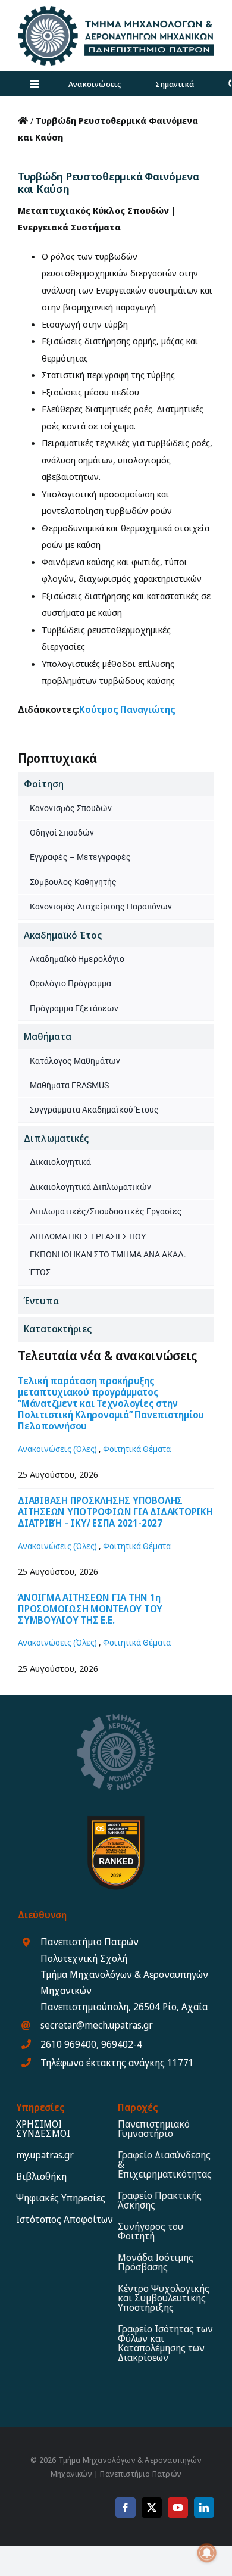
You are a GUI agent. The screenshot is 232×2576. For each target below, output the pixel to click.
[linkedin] (204, 2508)
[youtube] (178, 2508)
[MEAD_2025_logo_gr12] (116, 10)
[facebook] (126, 2508)
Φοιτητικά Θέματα (137, 1449)
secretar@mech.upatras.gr (97, 2025)
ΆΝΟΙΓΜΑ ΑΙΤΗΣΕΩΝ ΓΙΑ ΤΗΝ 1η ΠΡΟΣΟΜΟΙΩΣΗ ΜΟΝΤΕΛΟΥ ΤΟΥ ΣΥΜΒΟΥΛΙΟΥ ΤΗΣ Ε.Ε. (90, 1609)
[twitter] (152, 2508)
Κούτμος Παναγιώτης (127, 709)
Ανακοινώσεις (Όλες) (57, 1449)
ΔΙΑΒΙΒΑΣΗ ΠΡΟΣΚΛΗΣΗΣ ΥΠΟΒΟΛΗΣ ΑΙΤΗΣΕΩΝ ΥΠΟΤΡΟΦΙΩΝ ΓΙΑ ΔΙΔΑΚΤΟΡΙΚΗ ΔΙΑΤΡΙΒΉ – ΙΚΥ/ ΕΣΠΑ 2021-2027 (115, 1512)
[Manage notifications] (207, 2553)
